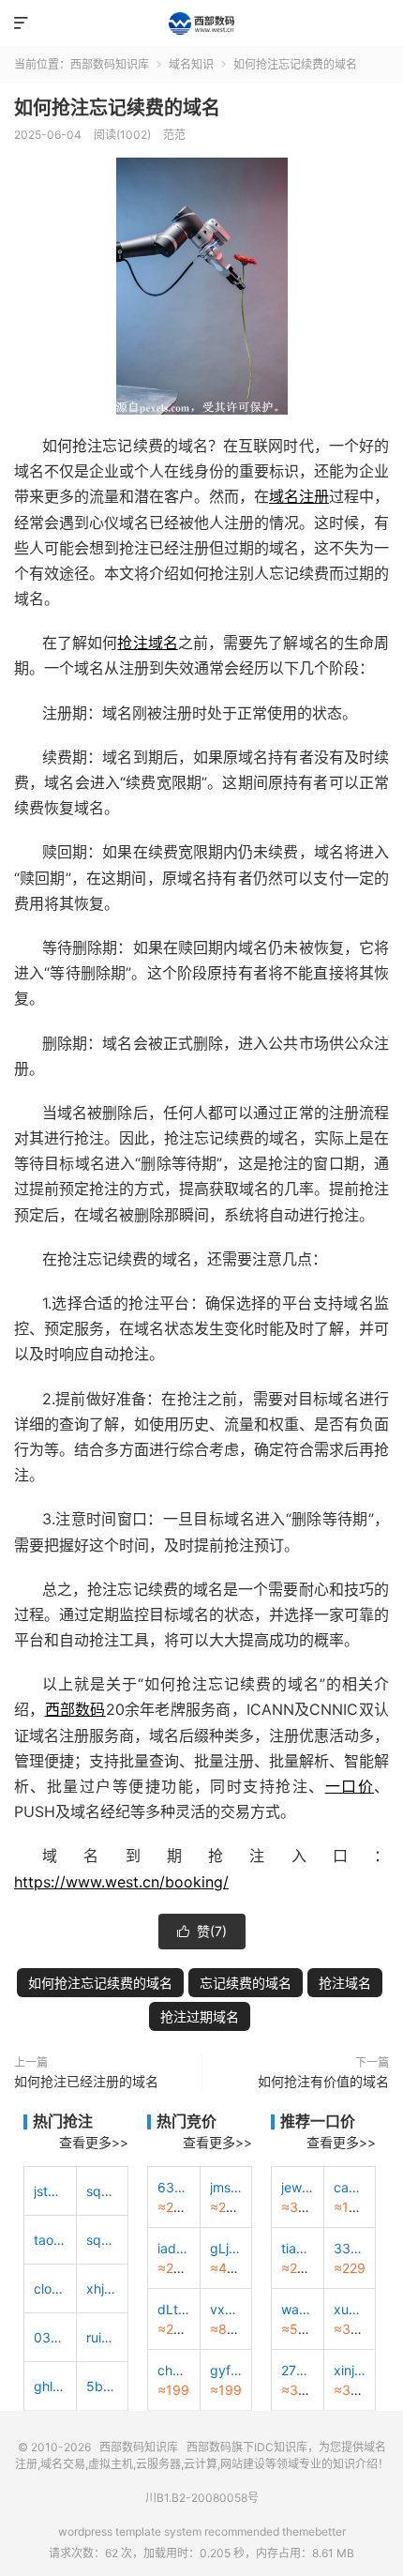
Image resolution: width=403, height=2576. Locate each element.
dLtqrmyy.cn (174, 2309)
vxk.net (226, 2309)
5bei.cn (103, 2386)
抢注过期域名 (200, 2016)
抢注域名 (147, 643)
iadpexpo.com (174, 2248)
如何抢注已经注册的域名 (86, 2081)
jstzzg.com (50, 2191)
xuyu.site (350, 2309)
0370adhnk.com (50, 2337)
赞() (202, 1931)
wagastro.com (298, 2309)
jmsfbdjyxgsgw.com (226, 2187)
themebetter (314, 2531)
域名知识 (191, 64)
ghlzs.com (50, 2386)
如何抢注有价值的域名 (323, 2081)
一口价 (350, 1786)
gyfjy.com (226, 2370)
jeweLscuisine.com (298, 2187)
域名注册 (299, 496)
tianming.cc (298, 2248)
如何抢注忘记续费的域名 (117, 108)
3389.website (350, 2248)
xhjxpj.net (103, 2288)
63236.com (174, 2187)
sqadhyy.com (103, 2191)
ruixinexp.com (103, 2337)
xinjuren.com (350, 2370)
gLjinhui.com (226, 2248)
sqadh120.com (103, 2240)
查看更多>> (94, 2142)
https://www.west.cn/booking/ (121, 1882)
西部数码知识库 (201, 23)
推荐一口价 (318, 2121)
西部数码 (75, 1709)
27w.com (298, 2370)
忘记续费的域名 (246, 1983)
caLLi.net (350, 2187)
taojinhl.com (50, 2240)
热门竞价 (187, 2121)
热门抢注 (63, 2121)
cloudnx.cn (50, 2288)
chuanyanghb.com (174, 2370)
